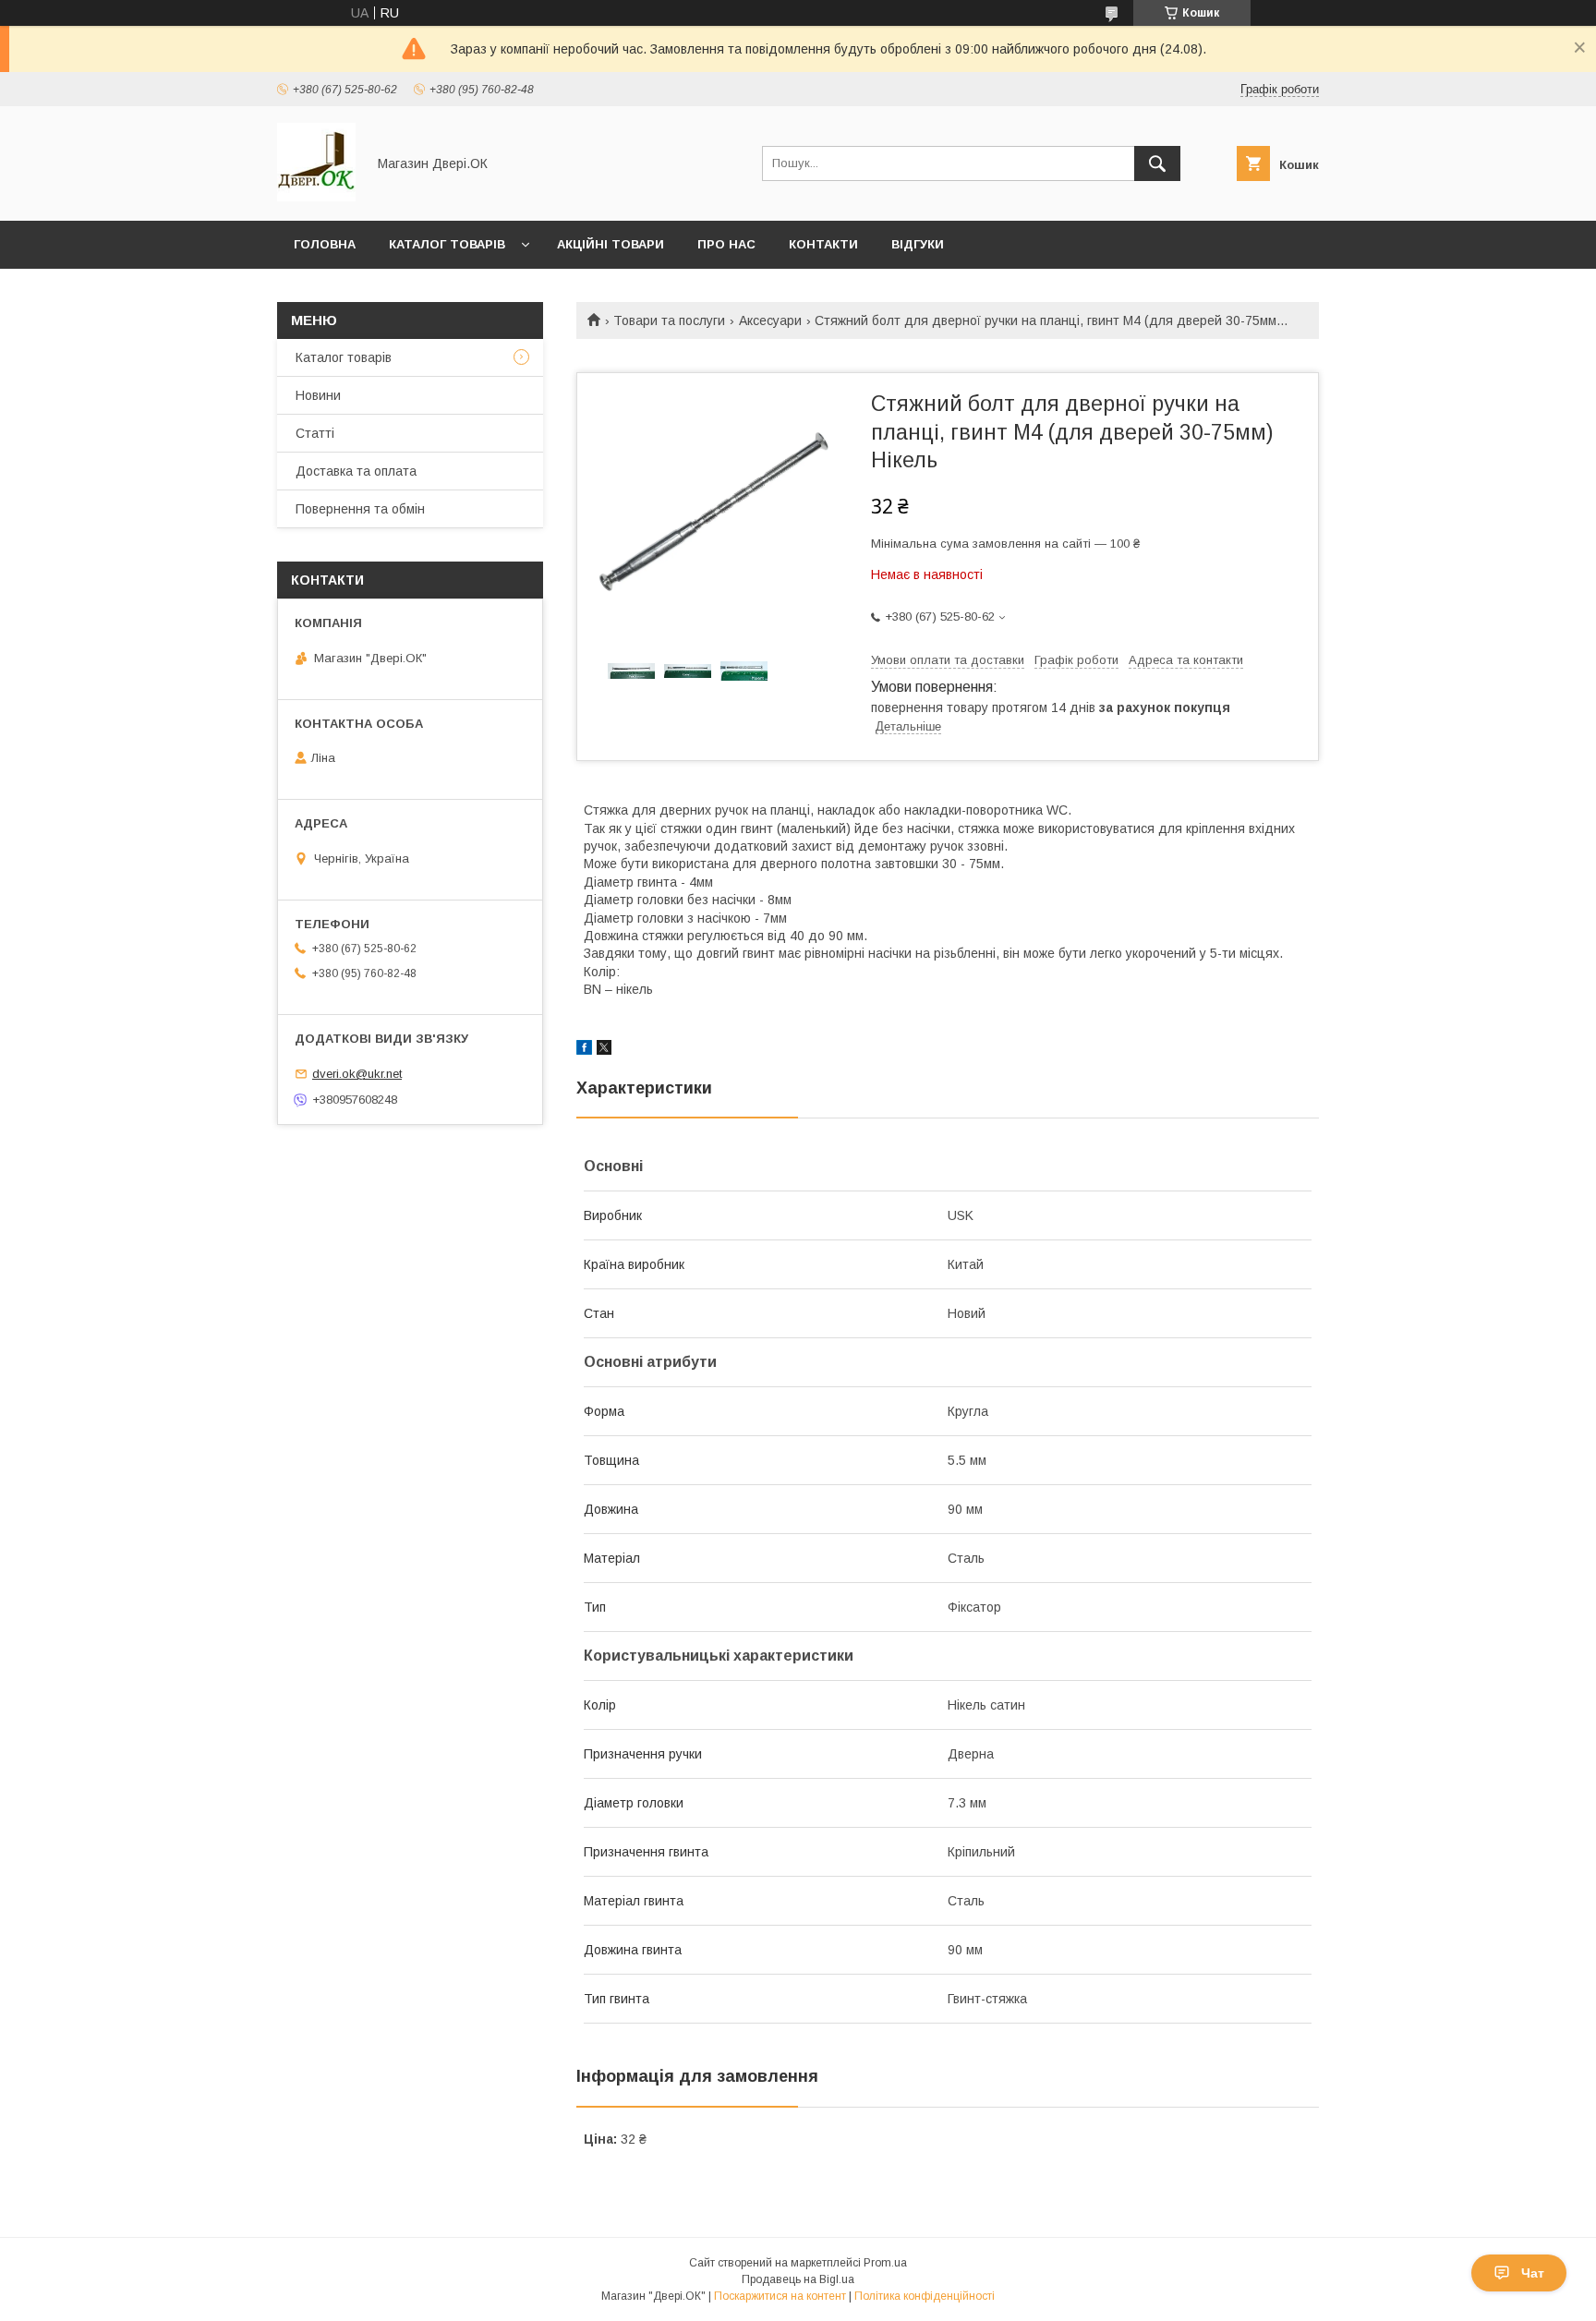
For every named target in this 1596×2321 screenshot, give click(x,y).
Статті (315, 433)
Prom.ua (885, 2263)
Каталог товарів (447, 244)
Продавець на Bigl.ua (798, 2279)
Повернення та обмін (360, 509)
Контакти (823, 244)
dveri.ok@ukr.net (357, 1074)
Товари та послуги (669, 320)
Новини (318, 395)
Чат (1533, 2273)
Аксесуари (770, 320)
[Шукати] (1157, 163)
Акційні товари (611, 244)
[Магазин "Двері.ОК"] (316, 197)
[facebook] (584, 1050)
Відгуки (918, 244)
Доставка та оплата (356, 471)
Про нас (726, 244)
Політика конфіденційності (925, 2296)
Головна (325, 244)
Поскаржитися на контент (780, 2296)
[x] (604, 1050)
